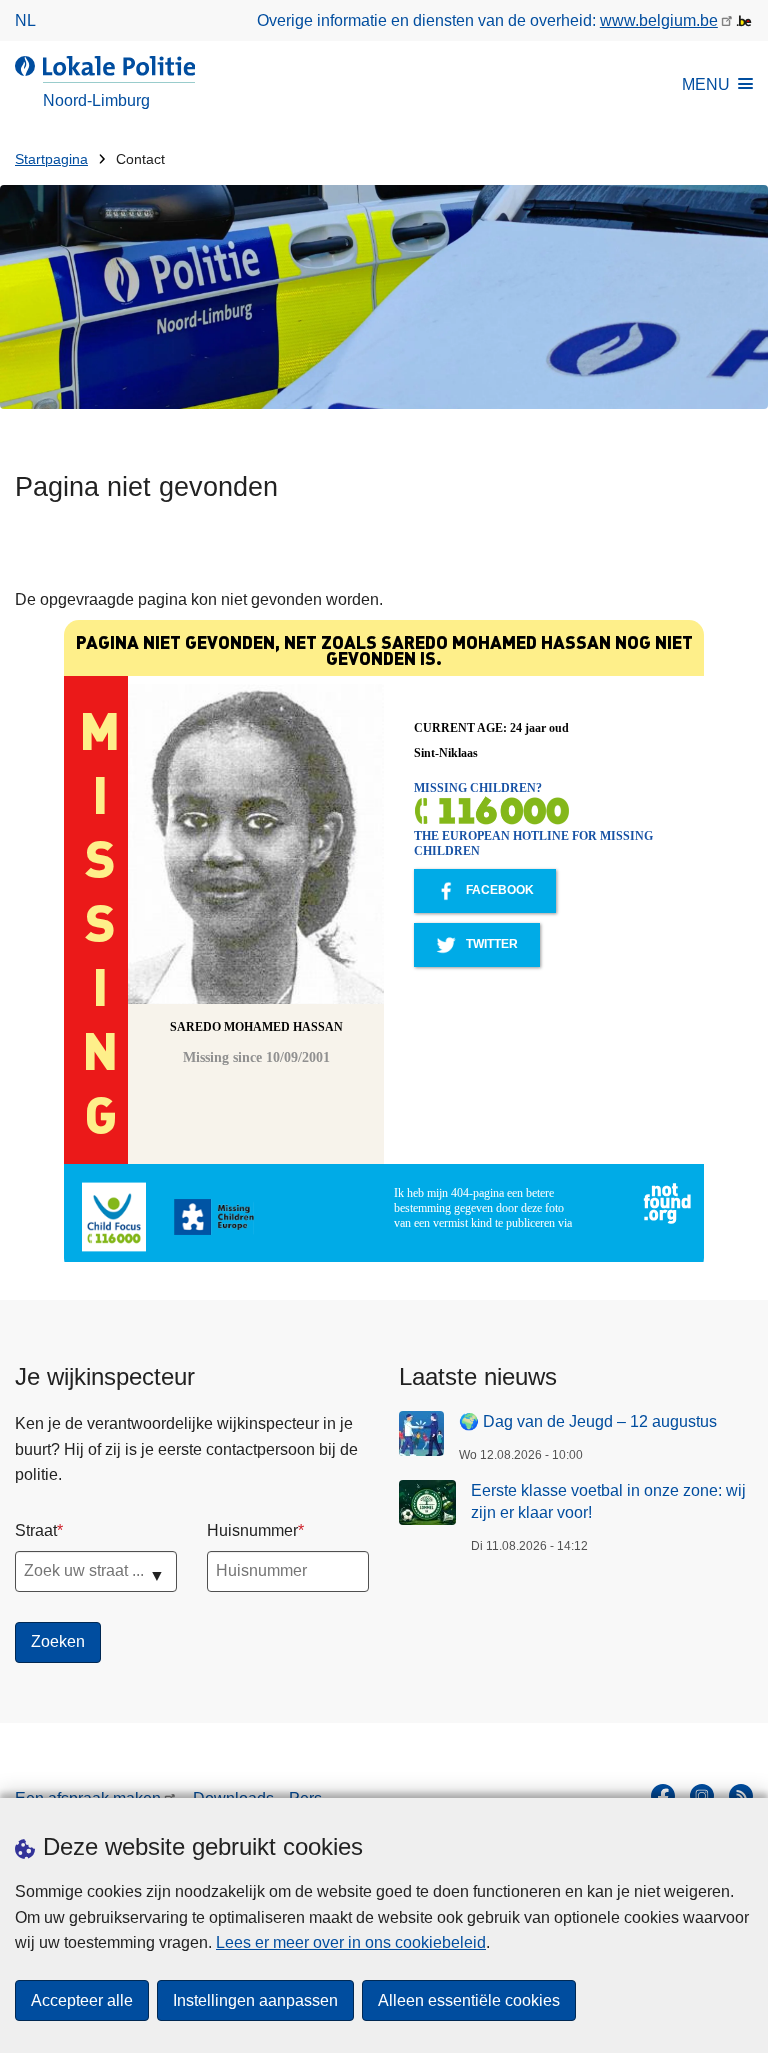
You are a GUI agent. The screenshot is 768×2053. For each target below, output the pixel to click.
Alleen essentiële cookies (469, 2000)
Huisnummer (252, 1530)
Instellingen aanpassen (255, 2000)
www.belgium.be (659, 20)
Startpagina (51, 159)
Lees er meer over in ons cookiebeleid (351, 1942)
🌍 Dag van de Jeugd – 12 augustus (588, 1421)
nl (25, 20)
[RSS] (741, 1796)
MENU (706, 84)
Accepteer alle (82, 2000)
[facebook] (663, 1796)
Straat (36, 1530)
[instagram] (702, 1796)
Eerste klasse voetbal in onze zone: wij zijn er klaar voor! (608, 1501)
